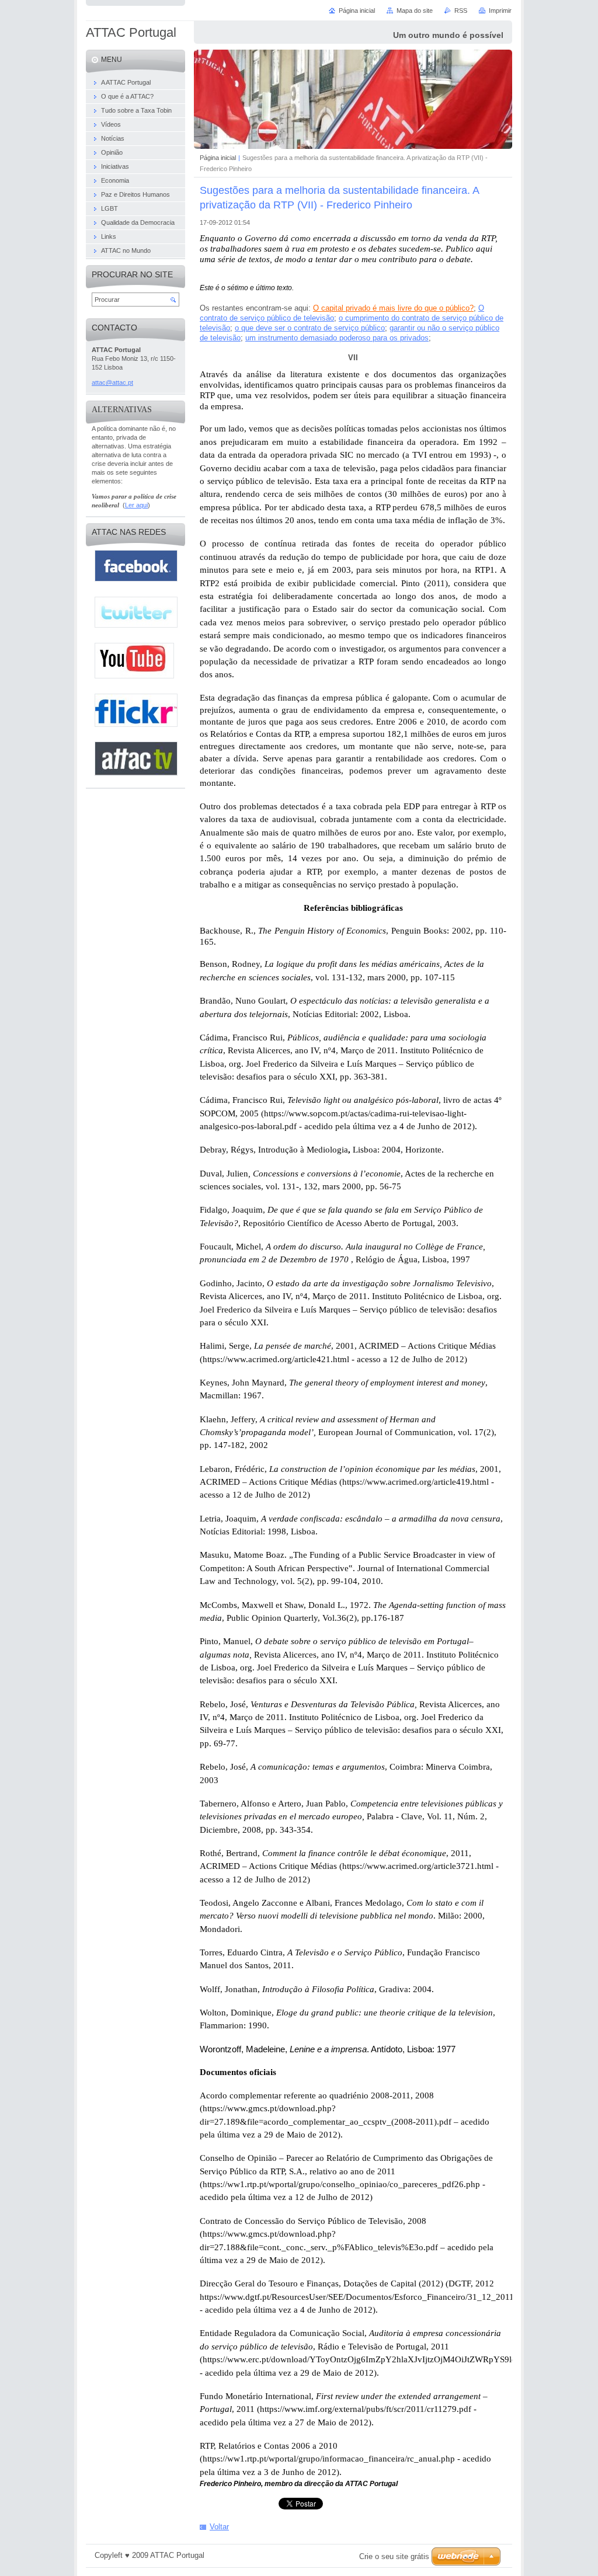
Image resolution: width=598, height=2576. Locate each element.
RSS (461, 11)
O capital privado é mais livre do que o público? (393, 308)
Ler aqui (136, 505)
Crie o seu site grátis (394, 2556)
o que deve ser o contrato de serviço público (310, 328)
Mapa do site (415, 11)
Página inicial (218, 158)
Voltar (219, 2527)
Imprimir (500, 11)
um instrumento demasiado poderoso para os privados (337, 338)
